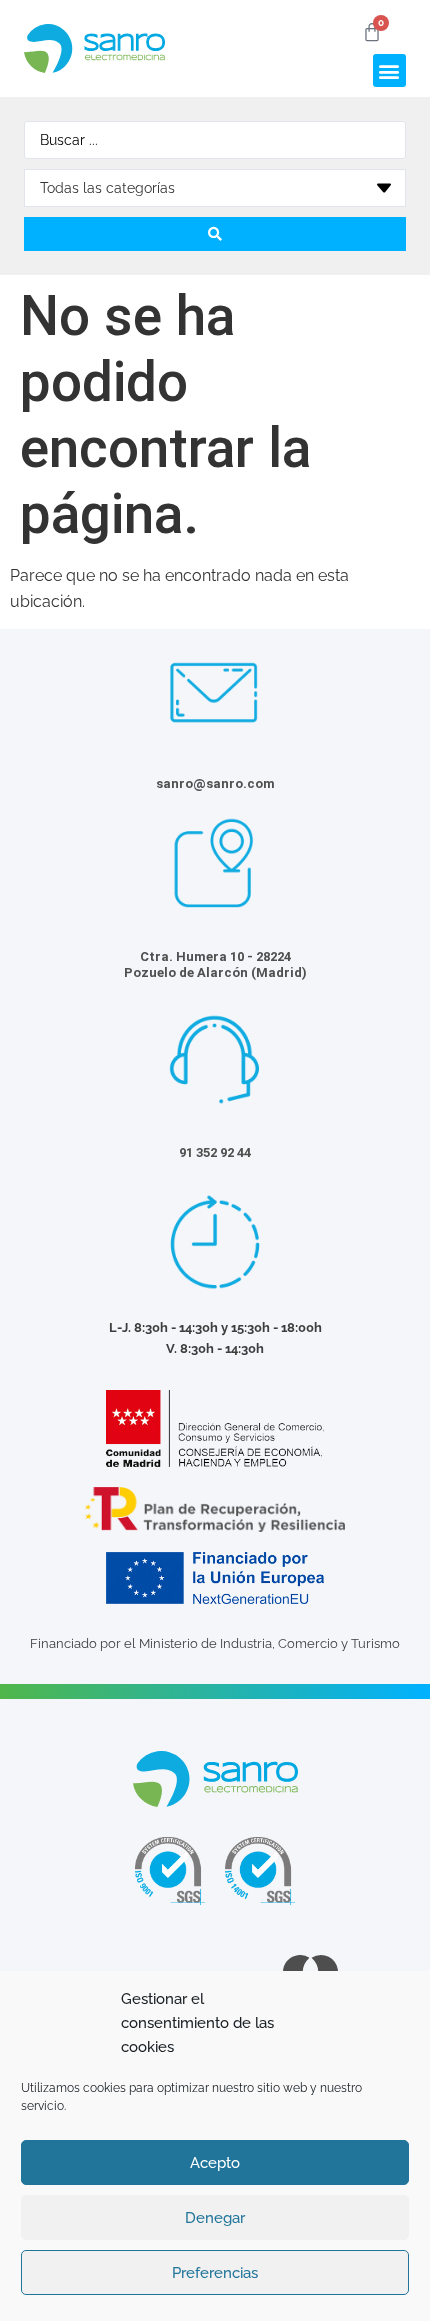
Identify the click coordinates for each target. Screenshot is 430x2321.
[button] (389, 70)
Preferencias (215, 2273)
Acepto (215, 2163)
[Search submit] (215, 234)
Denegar (215, 2218)
